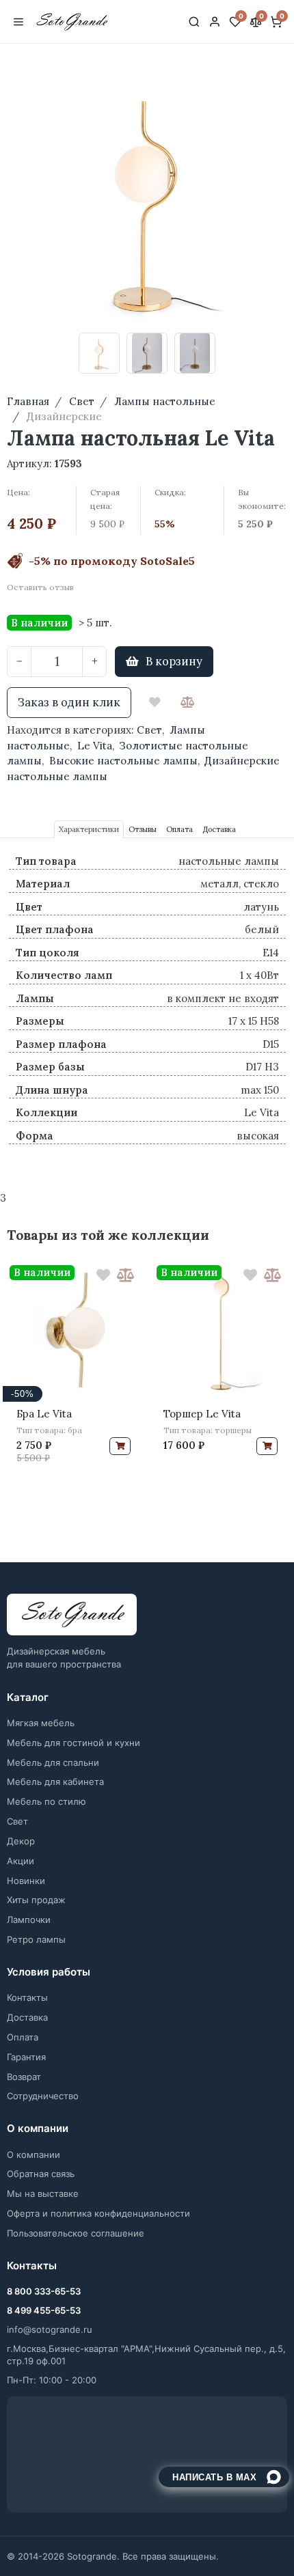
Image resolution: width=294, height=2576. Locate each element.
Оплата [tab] (179, 829)
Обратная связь (41, 2174)
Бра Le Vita (44, 1414)
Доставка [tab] (219, 829)
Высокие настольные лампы (123, 761)
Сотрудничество (43, 2096)
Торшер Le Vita (202, 1414)
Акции (21, 1861)
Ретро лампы (36, 1939)
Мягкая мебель (41, 1723)
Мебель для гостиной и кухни (73, 1743)
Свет (149, 730)
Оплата (23, 2037)
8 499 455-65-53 (44, 2310)
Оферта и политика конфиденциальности (98, 2213)
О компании (34, 2155)
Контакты (27, 1997)
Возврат (24, 2077)
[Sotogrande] (72, 1615)
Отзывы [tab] (143, 829)
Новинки (26, 1881)
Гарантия (26, 2057)
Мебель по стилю (46, 1801)
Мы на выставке (43, 2193)
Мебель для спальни (53, 1762)
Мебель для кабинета (55, 1782)
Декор (21, 1841)
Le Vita (95, 746)
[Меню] (18, 22)
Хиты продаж (36, 1900)
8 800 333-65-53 (44, 2291)
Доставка (27, 2017)
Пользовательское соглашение (76, 2233)
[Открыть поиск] (194, 22)
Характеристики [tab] (89, 829)
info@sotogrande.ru (50, 2329)
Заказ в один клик (69, 702)
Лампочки (29, 1920)
